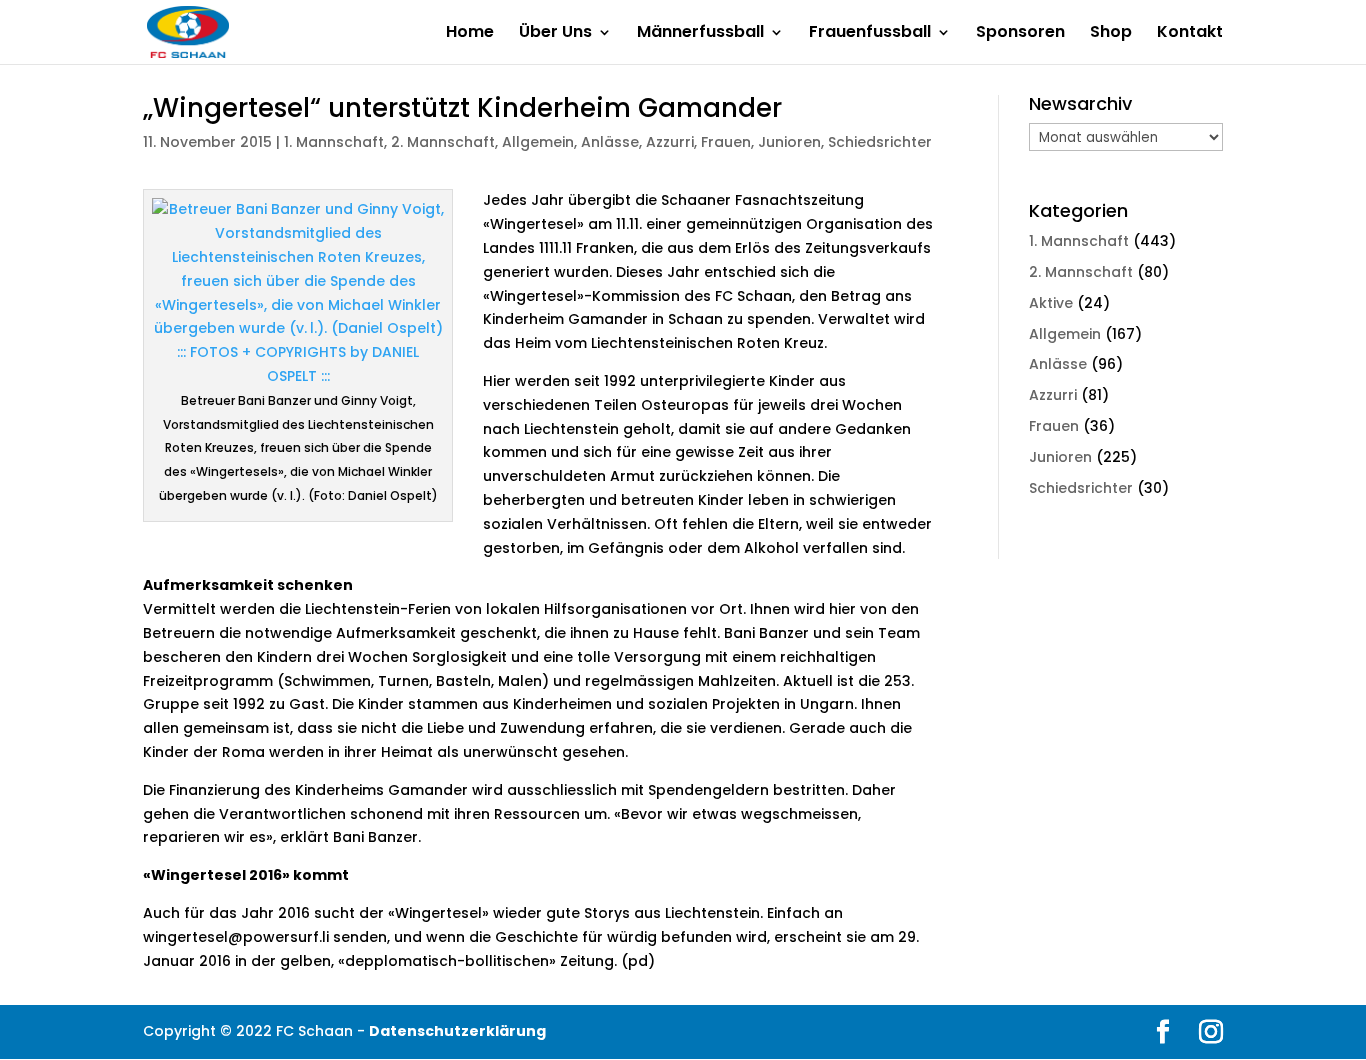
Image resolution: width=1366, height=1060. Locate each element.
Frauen (726, 142)
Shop (1111, 34)
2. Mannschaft (443, 142)
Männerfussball (700, 34)
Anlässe (610, 142)
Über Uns (555, 34)
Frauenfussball (870, 34)
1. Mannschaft (334, 142)
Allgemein (538, 142)
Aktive (1051, 303)
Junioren (789, 142)
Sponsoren (1020, 34)
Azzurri (670, 142)
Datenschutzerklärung (457, 1031)
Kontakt (1190, 34)
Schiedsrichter (880, 142)
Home (470, 34)
